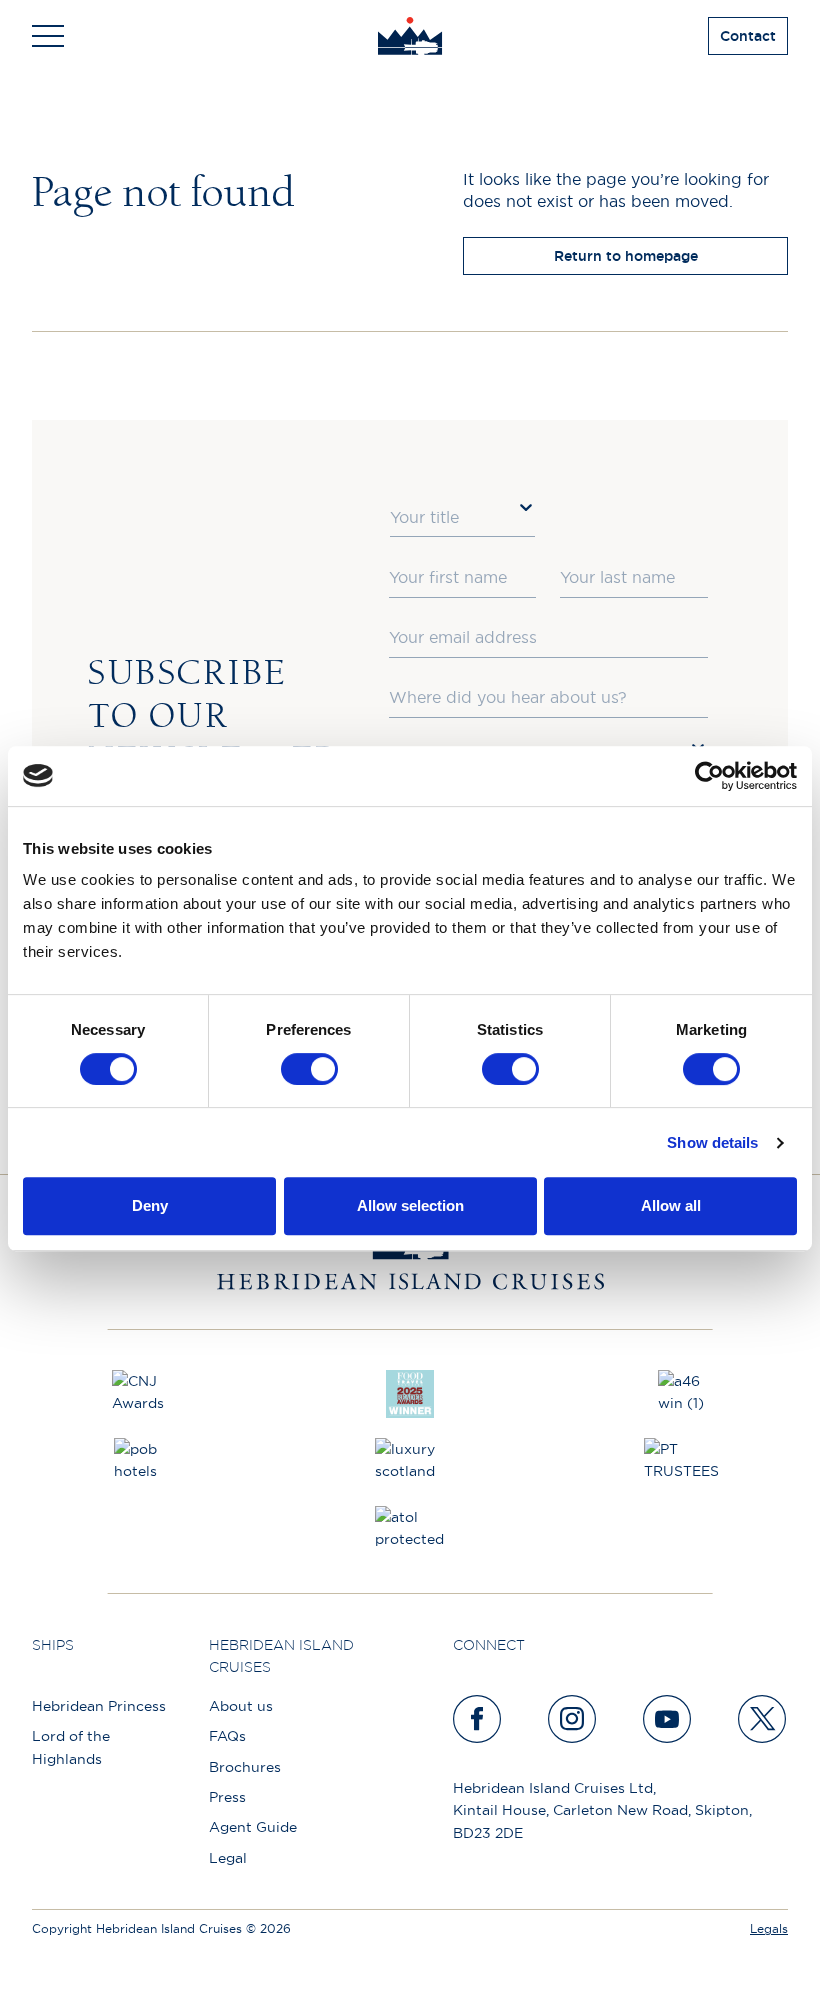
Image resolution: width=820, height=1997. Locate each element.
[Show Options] (526, 507)
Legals (769, 1928)
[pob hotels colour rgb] (138, 1462)
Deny (150, 1205)
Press (227, 1797)
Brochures (245, 1767)
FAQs (227, 1736)
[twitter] (763, 1719)
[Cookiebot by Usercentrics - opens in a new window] (709, 776)
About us (241, 1706)
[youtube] (668, 1719)
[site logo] (410, 36)
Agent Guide (253, 1827)
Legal (228, 1858)
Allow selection (410, 1205)
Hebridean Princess (99, 1706)
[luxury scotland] (410, 1462)
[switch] (309, 1069)
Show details (712, 1142)
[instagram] (573, 1719)
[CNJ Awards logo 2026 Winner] (138, 1394)
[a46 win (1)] (682, 1394)
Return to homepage (626, 256)
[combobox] (463, 518)
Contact (748, 36)
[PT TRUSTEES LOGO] (682, 1462)
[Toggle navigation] (48, 36)
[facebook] (478, 1719)
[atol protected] (410, 1530)
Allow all (671, 1205)
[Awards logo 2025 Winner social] (410, 1394)
